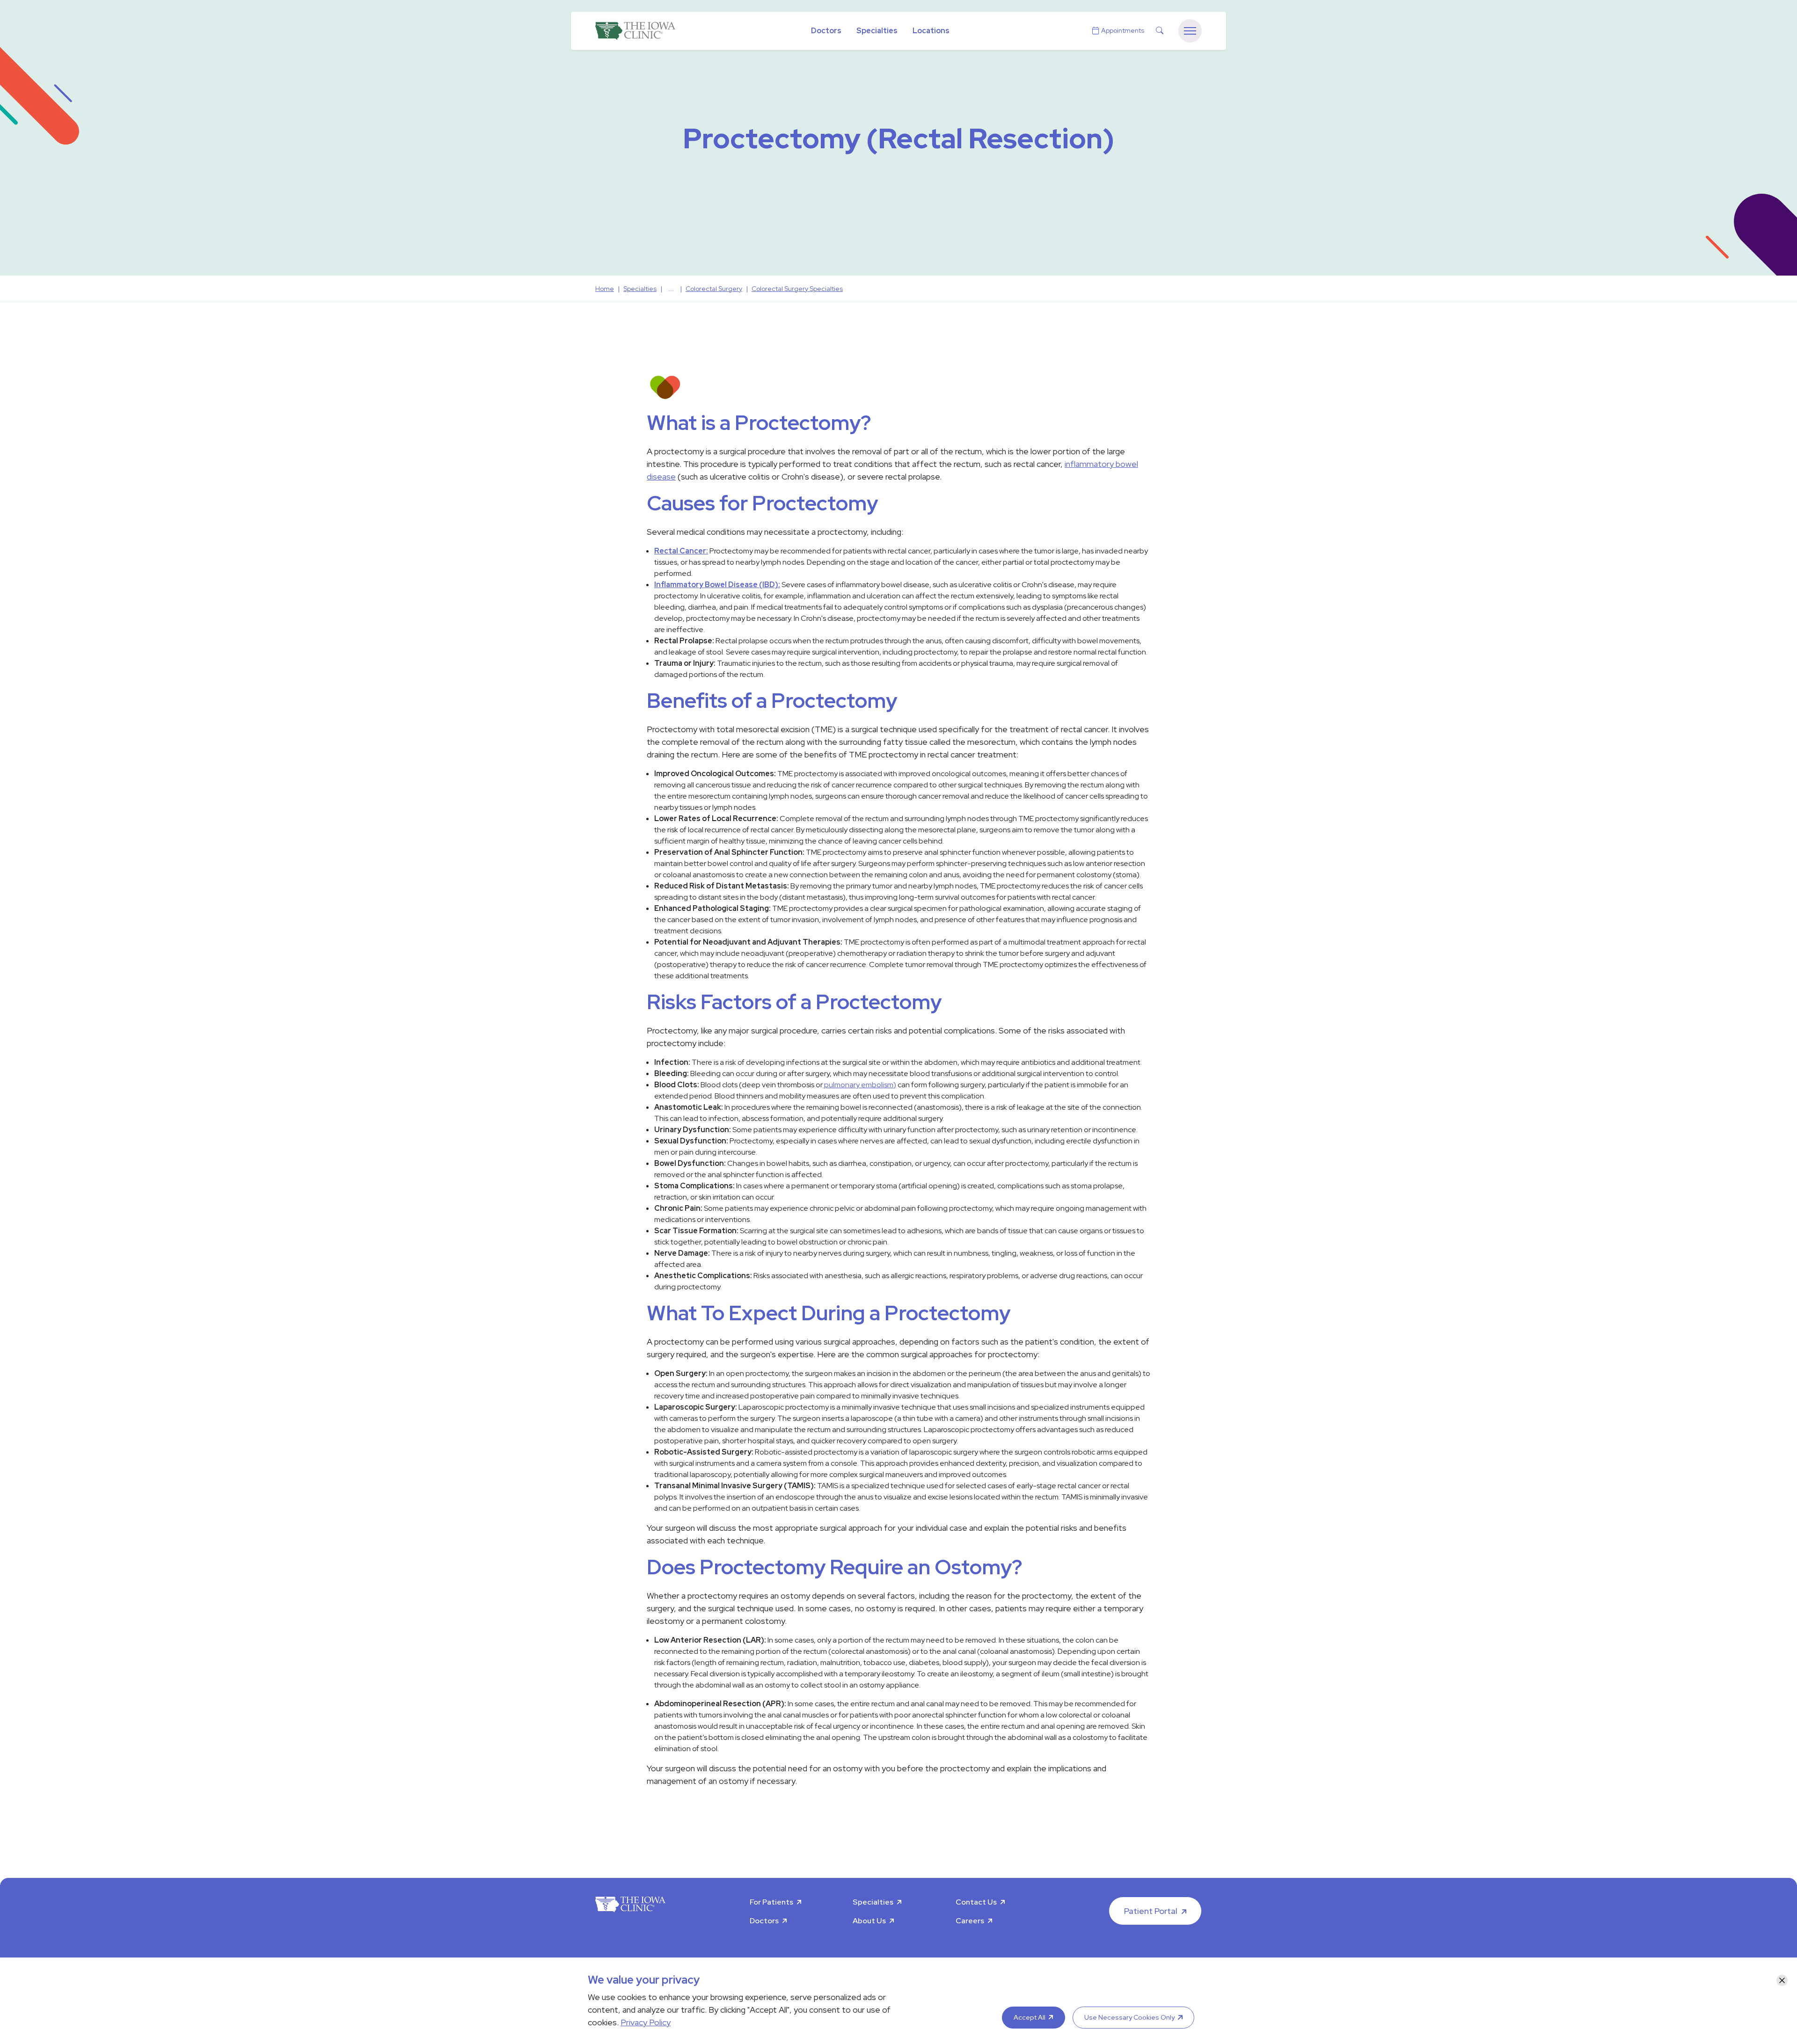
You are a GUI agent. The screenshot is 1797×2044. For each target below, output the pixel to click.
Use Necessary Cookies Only (1129, 2017)
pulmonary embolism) (859, 1085)
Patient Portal (1151, 1911)
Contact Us (976, 1902)
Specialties (877, 31)
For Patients (771, 1902)
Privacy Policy (646, 2022)
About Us (869, 1921)
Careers (970, 1921)
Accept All (1030, 2017)
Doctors (826, 31)
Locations (931, 31)
